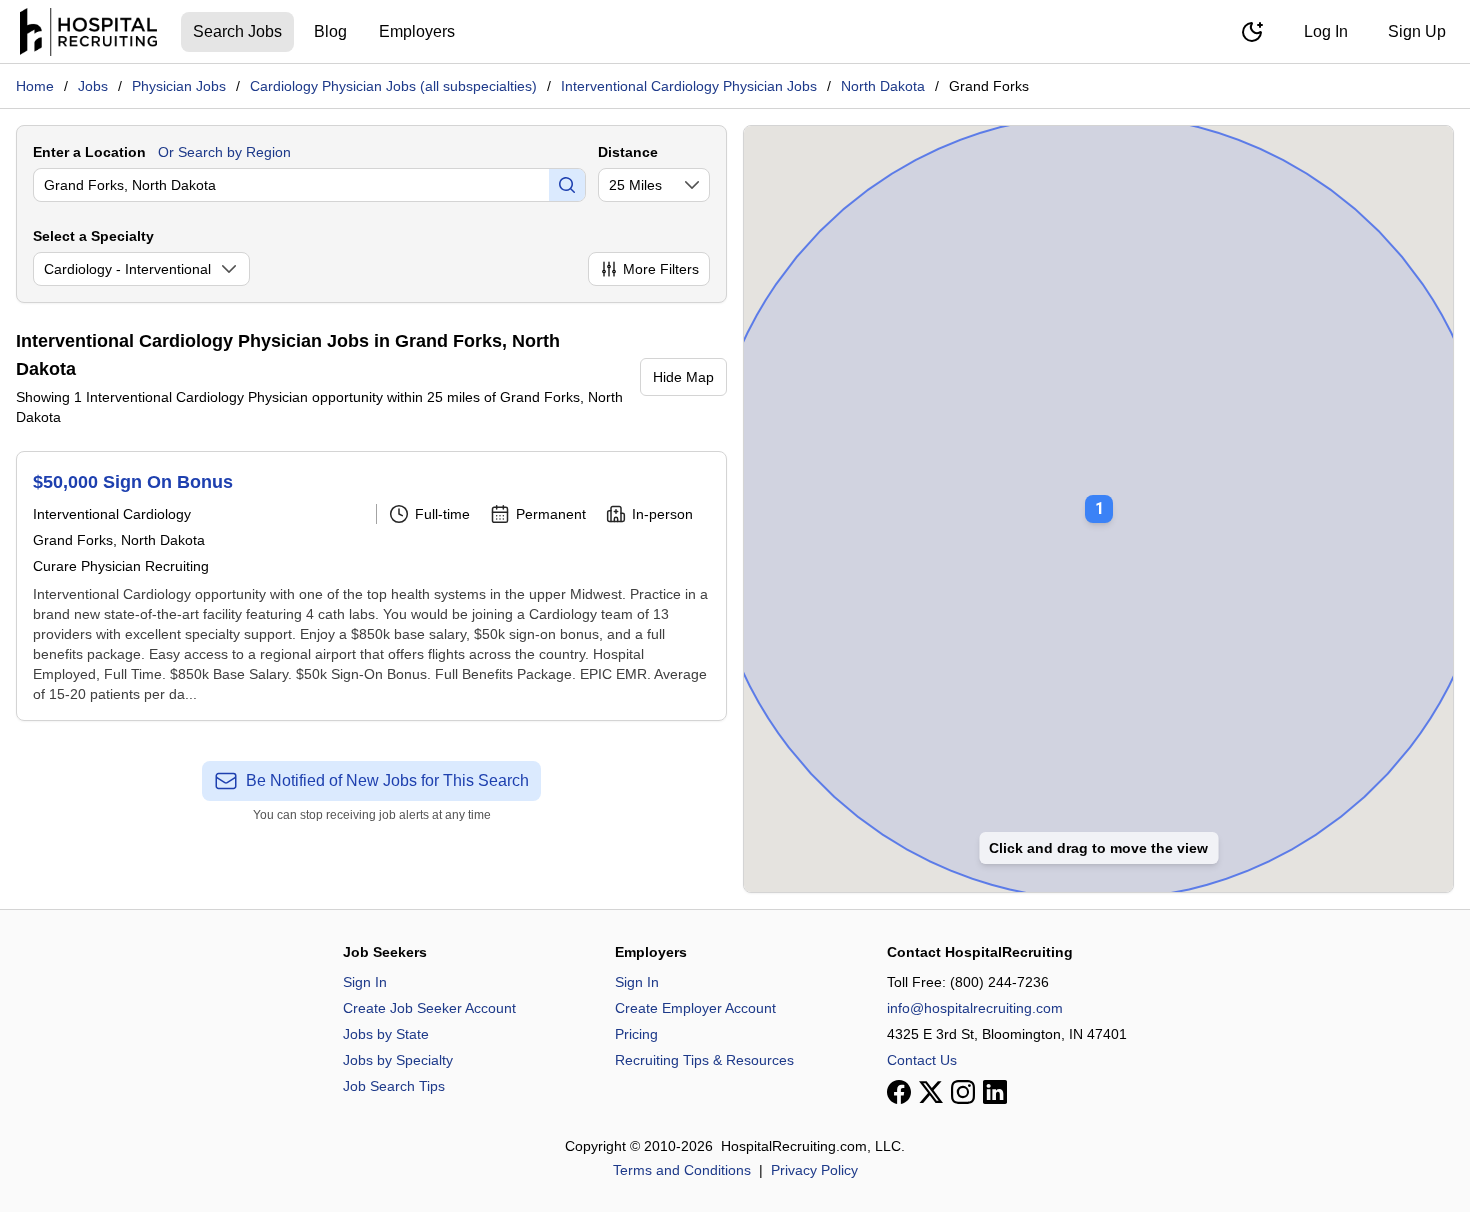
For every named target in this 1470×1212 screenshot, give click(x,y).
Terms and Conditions (682, 1170)
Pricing (636, 1034)
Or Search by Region (224, 152)
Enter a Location (89, 152)
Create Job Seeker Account (429, 1008)
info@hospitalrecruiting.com (975, 1008)
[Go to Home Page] (88, 32)
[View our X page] (931, 1092)
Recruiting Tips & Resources (704, 1060)
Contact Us (922, 1060)
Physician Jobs (179, 86)
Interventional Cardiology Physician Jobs (689, 86)
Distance (628, 152)
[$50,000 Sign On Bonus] (371, 586)
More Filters (661, 269)
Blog (330, 31)
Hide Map (683, 377)
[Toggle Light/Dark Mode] (1252, 32)
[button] (1099, 495)
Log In (1326, 31)
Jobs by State (386, 1034)
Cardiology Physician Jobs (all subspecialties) (393, 86)
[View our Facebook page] (899, 1092)
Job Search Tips (394, 1086)
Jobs (93, 86)
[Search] (567, 185)
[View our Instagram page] (963, 1092)
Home (35, 86)
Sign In (365, 982)
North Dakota (883, 86)
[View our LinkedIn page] (995, 1092)
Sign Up (1417, 31)
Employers (417, 31)
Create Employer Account (695, 1008)
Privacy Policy (814, 1170)
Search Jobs (237, 31)
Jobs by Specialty (398, 1060)
